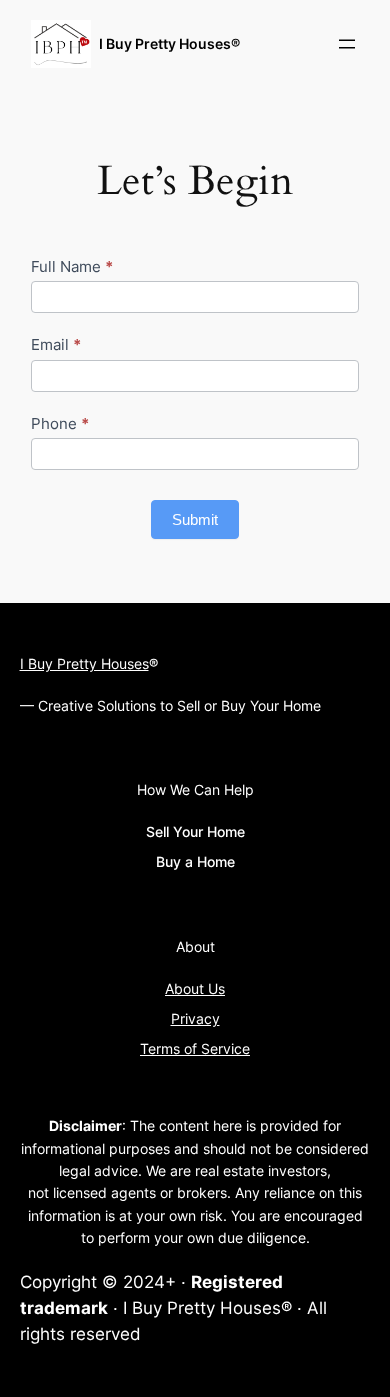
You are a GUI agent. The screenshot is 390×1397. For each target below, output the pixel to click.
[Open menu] (347, 44)
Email (56, 344)
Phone (60, 423)
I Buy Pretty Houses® (169, 43)
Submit (195, 519)
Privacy (195, 1018)
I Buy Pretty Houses (84, 663)
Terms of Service (195, 1048)
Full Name (72, 266)
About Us (195, 988)
